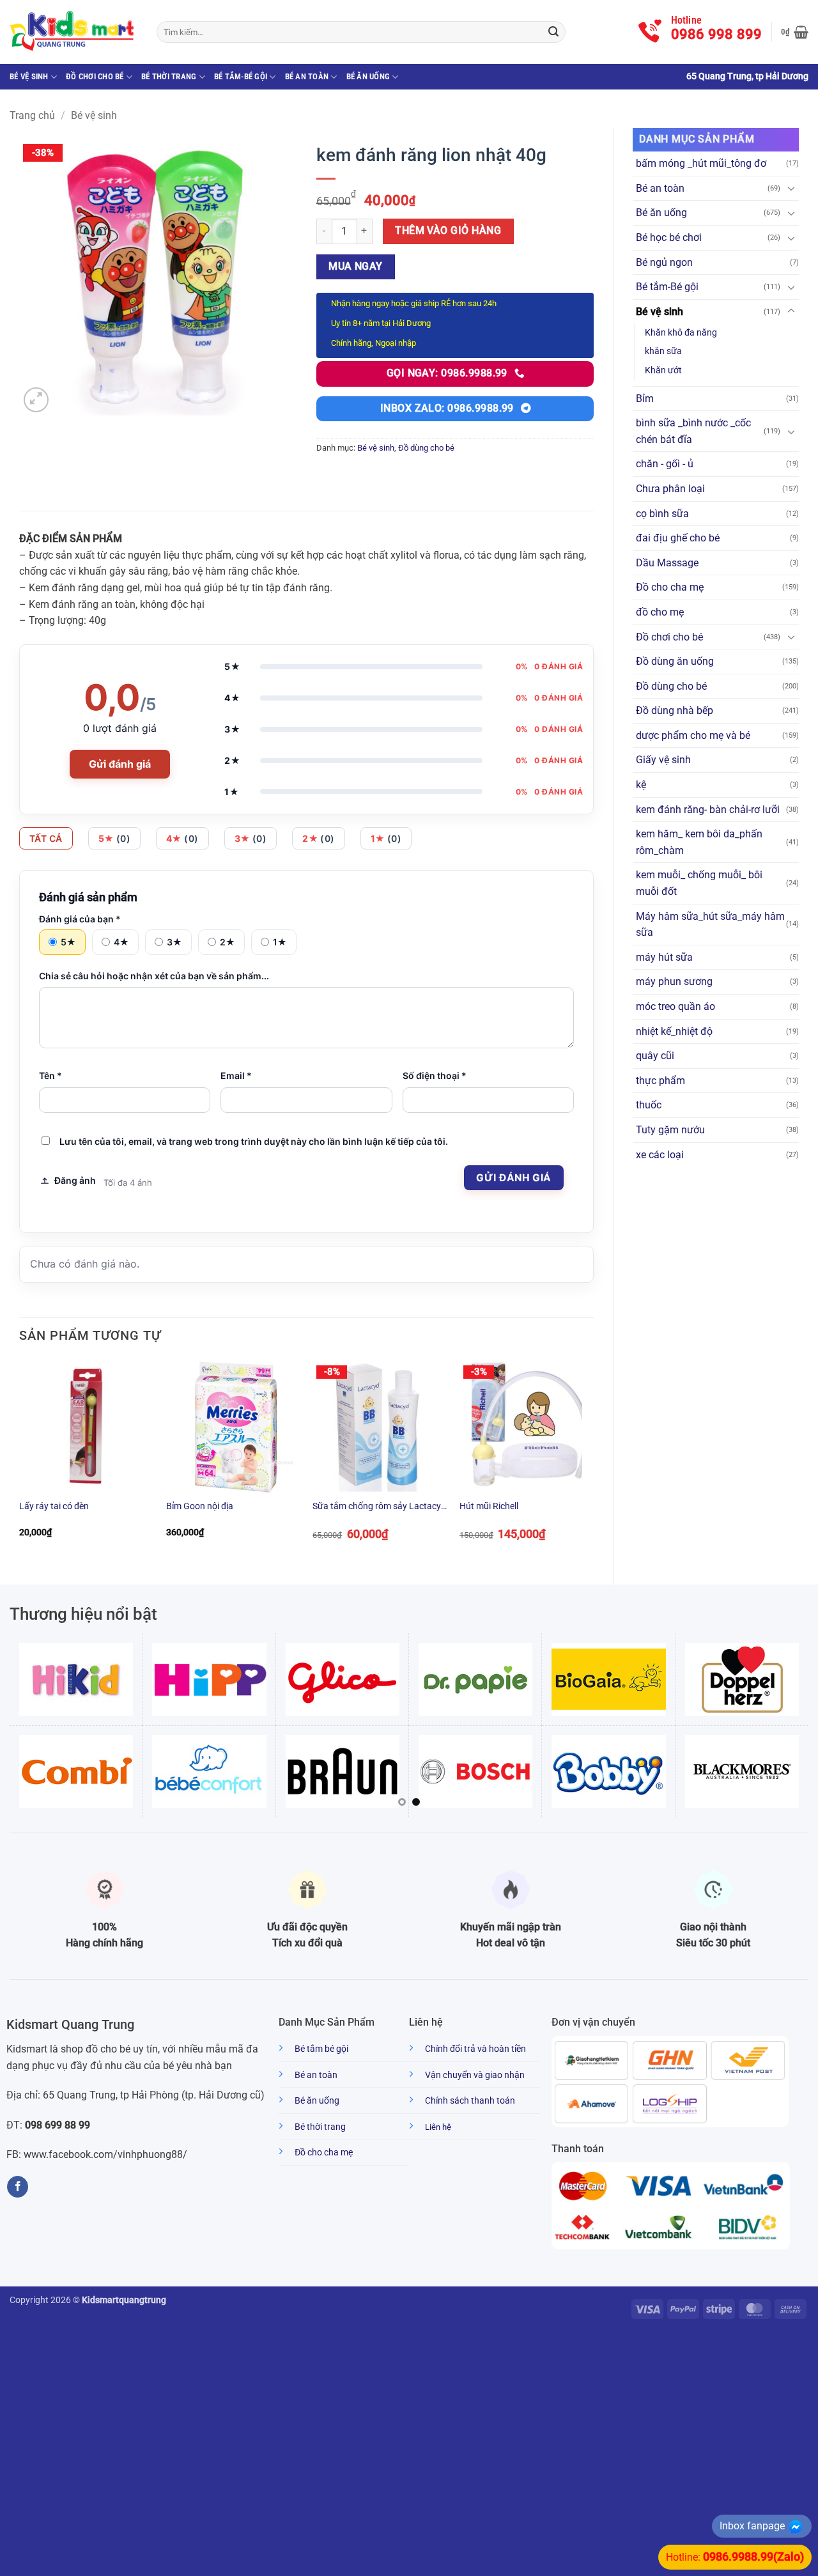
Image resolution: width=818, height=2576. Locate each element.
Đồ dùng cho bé (671, 686)
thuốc (649, 1105)
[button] (795, 32)
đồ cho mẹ (660, 612)
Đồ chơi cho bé (95, 76)
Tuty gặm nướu (670, 1130)
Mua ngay (356, 267)
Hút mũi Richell (489, 1506)
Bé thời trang (169, 76)
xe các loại (660, 1155)
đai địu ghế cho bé (678, 538)
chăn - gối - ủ (665, 464)
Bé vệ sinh (29, 76)
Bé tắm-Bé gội (241, 76)
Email (236, 1075)
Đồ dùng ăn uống (675, 661)
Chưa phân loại (670, 489)
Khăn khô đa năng (681, 333)
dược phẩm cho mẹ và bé (693, 735)
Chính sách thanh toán (470, 2101)
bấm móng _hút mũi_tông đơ (701, 163)
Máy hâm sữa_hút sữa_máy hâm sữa (710, 925)
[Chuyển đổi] (791, 188)
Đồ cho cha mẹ (670, 587)
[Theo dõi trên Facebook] (18, 2187)
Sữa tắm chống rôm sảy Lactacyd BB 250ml (379, 1507)
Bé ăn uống (368, 76)
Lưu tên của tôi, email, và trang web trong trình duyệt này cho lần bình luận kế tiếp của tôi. (254, 1141)
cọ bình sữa (662, 514)
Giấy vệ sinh (663, 760)
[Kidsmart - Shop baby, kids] (73, 32)
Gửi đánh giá (120, 764)
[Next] (593, 1461)
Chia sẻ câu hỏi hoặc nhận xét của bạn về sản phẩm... (154, 976)
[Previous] (20, 1461)
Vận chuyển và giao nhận (475, 2075)
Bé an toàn (307, 76)
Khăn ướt (663, 370)
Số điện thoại (435, 1075)
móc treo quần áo (675, 1006)
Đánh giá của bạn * (80, 919)
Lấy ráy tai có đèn (54, 1506)
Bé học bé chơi (669, 237)
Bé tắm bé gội (321, 2049)
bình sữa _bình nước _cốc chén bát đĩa (693, 431)
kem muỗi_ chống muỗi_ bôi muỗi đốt (699, 883)
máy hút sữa (664, 957)
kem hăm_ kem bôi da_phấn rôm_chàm (699, 842)
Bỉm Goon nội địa (200, 1506)
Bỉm (645, 399)
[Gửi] (553, 32)
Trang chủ (32, 115)
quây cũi (655, 1056)
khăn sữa (663, 351)
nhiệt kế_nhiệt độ (674, 1031)
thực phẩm (660, 1081)
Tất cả (46, 838)
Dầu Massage (667, 563)
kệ (641, 785)
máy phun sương (674, 982)
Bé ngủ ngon (664, 262)
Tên (50, 1075)
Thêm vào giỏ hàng (448, 231)
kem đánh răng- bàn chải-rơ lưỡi (708, 810)
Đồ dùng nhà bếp (675, 710)
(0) (115, 838)
